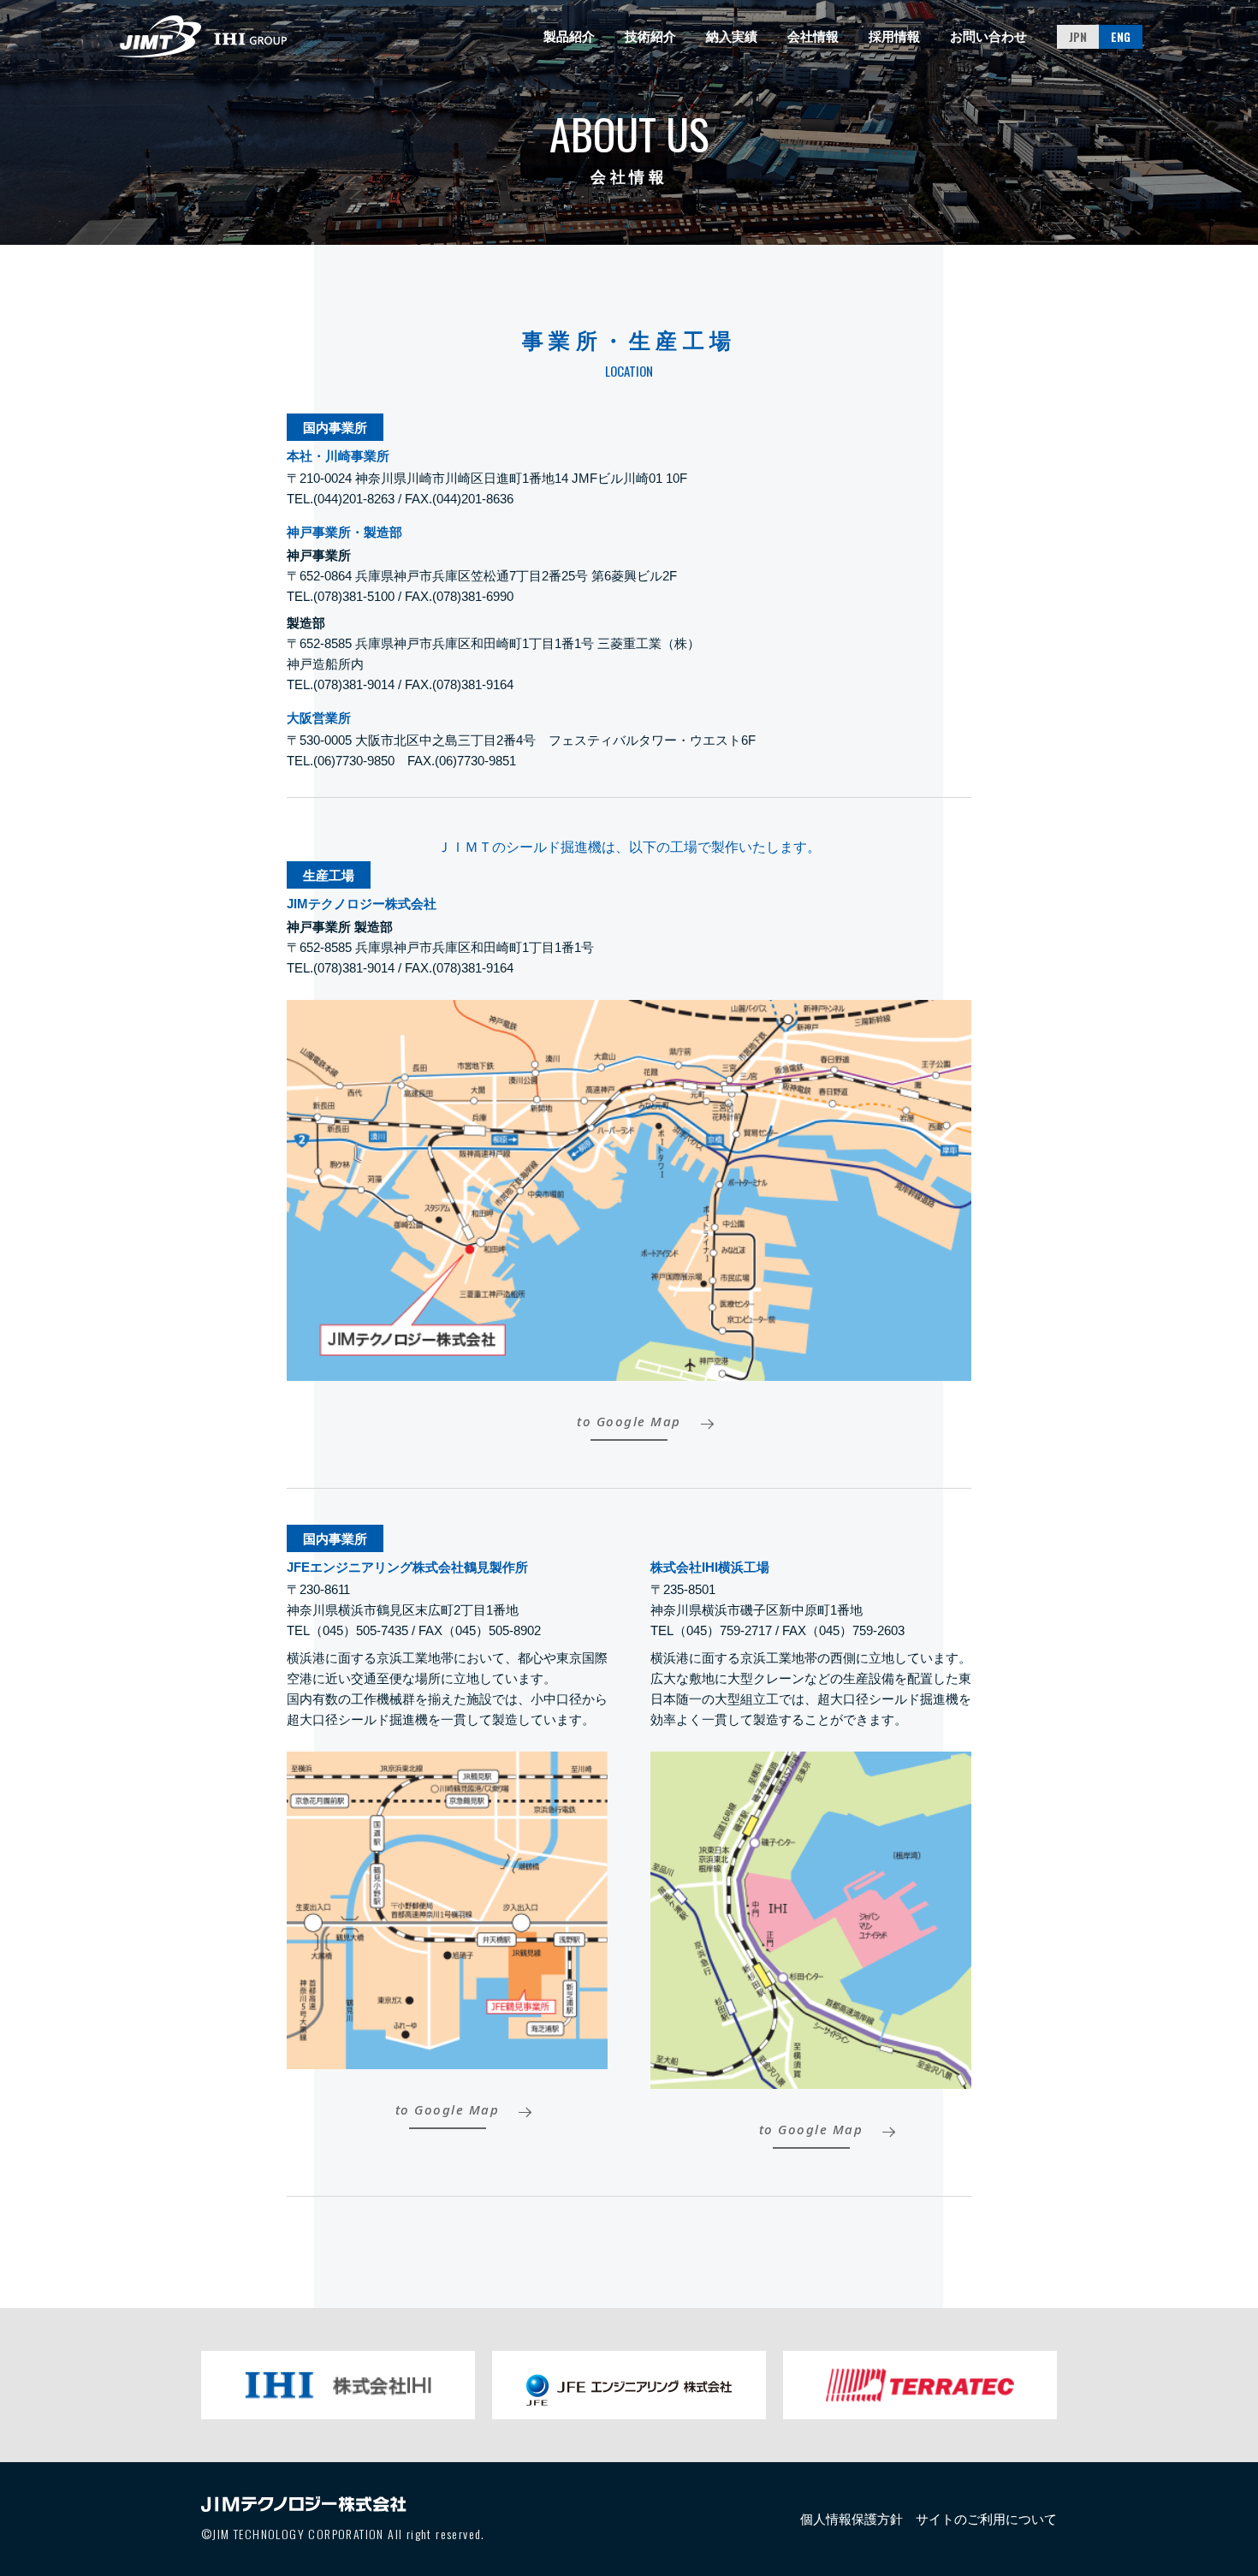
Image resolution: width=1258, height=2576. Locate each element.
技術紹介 (650, 36)
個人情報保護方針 (852, 2519)
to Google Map (629, 1422)
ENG (1121, 36)
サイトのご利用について (986, 2519)
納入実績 (732, 36)
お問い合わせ (988, 36)
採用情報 (894, 36)
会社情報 (813, 36)
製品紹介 (569, 36)
